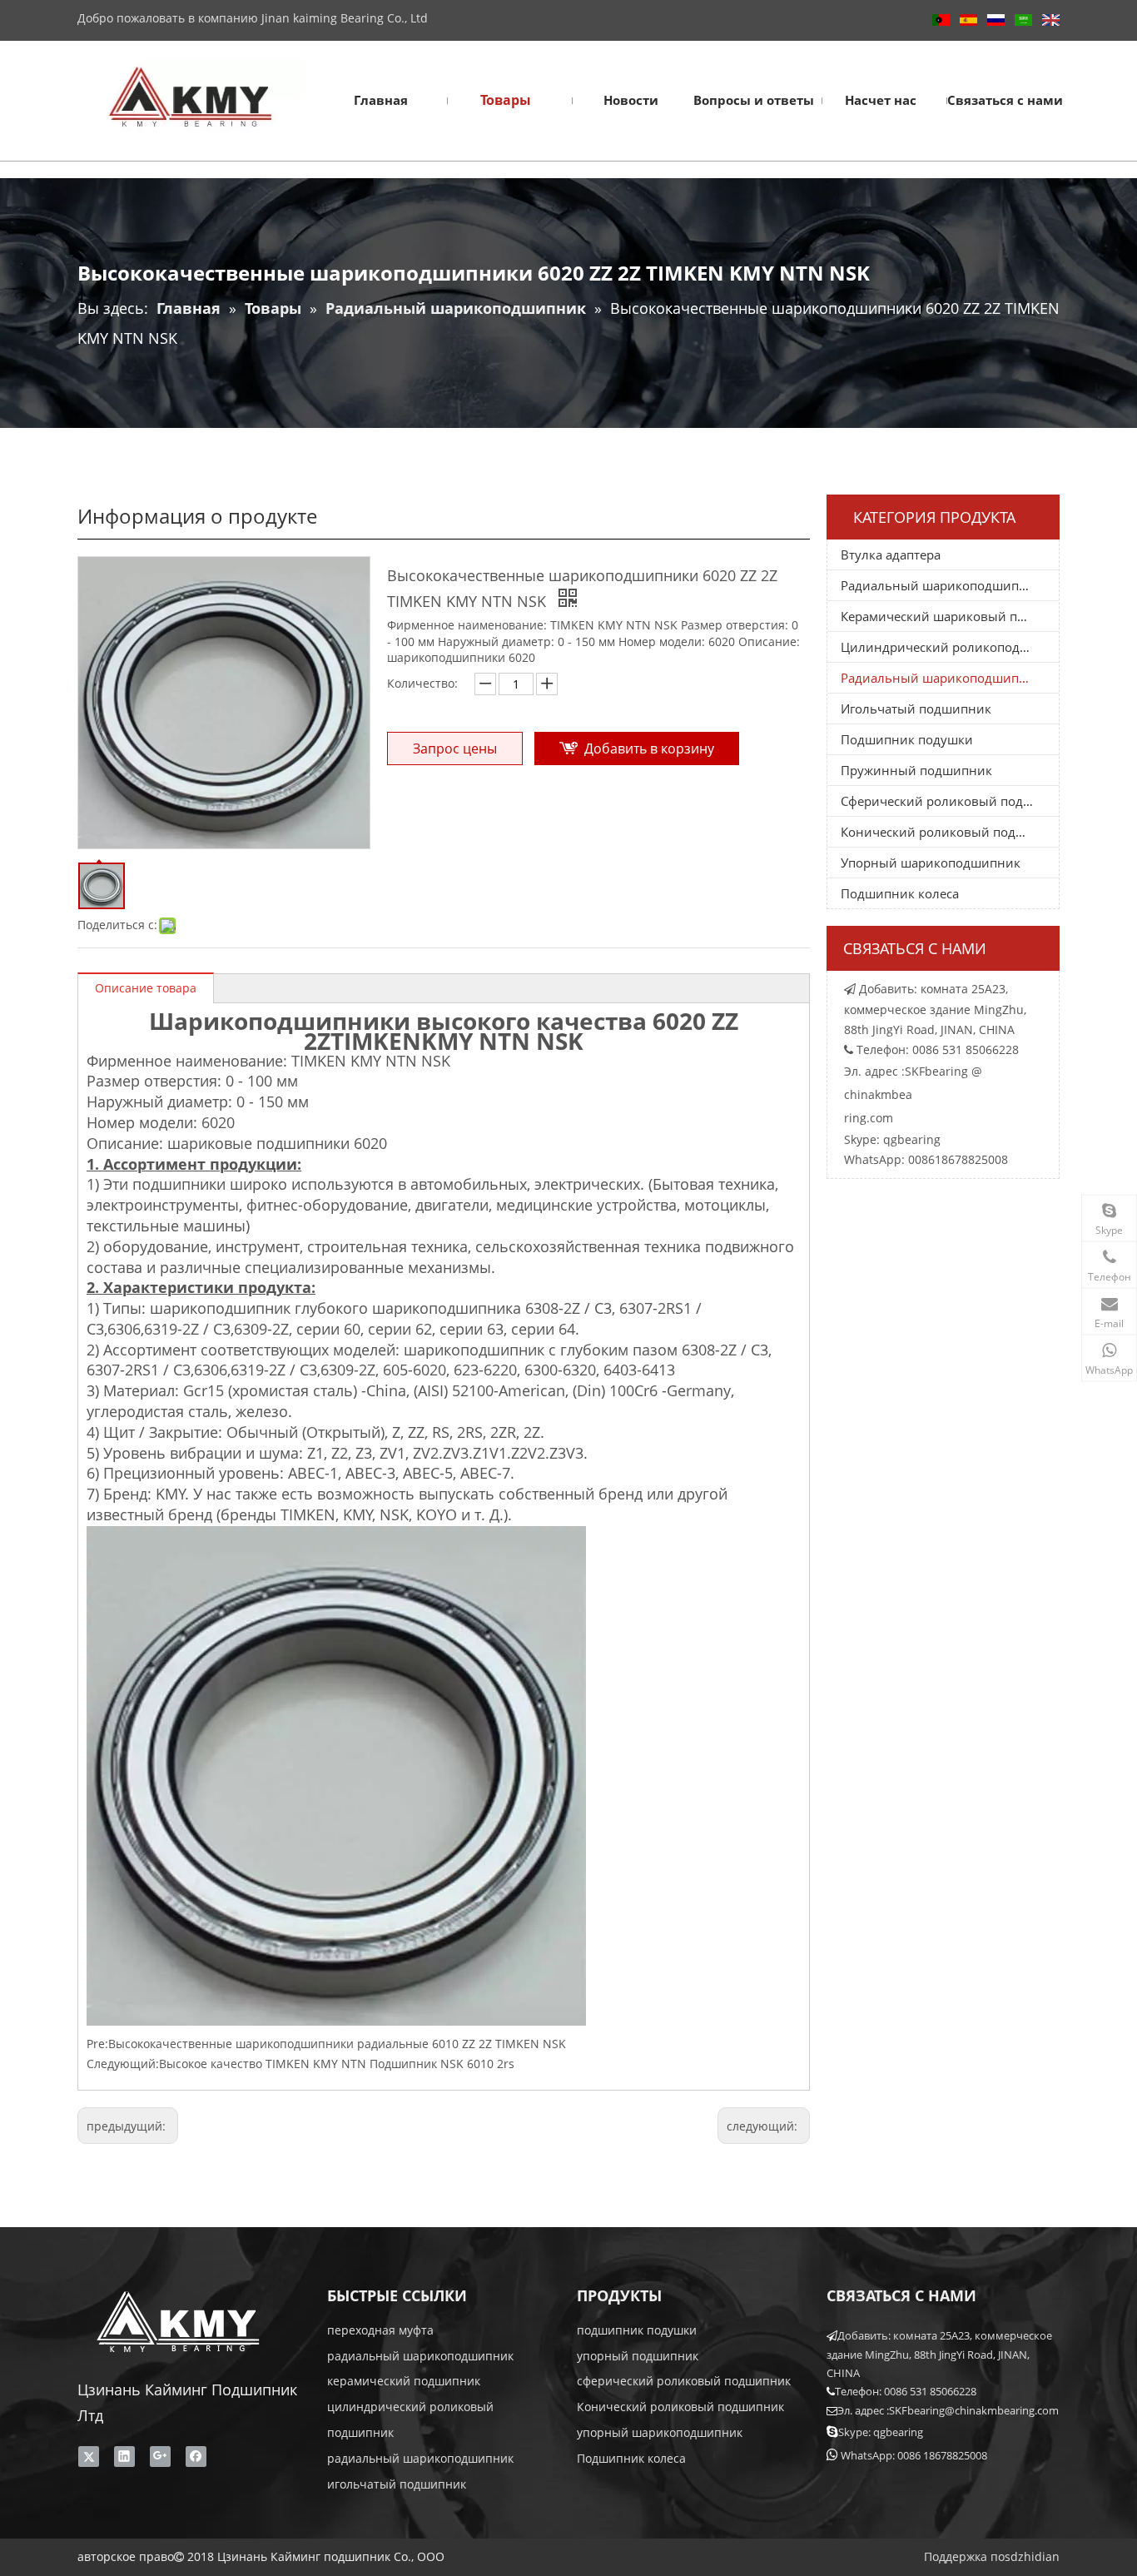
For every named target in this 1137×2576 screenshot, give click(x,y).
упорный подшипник (638, 2356)
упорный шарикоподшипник (660, 2432)
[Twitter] (89, 2457)
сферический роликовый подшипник (684, 2381)
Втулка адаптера (891, 554)
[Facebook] (196, 2457)
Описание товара (146, 988)
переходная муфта (380, 2330)
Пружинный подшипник (916, 770)
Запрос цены (455, 748)
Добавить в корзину (649, 748)
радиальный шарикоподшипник (420, 2356)
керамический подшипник (404, 2381)
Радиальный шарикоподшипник (941, 585)
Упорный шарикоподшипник (931, 863)
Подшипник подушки (907, 739)
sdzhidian (1032, 2556)
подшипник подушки (637, 2330)
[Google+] (160, 2457)
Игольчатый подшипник (916, 709)
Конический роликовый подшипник (950, 832)
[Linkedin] (124, 2457)
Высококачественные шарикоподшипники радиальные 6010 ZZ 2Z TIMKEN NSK (337, 2044)
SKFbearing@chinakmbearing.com (974, 2410)
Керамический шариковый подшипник (950, 616)
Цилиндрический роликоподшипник (950, 647)
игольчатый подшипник (397, 2484)
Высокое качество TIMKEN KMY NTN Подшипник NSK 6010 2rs (337, 2064)
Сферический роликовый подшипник (950, 801)
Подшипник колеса (900, 893)
